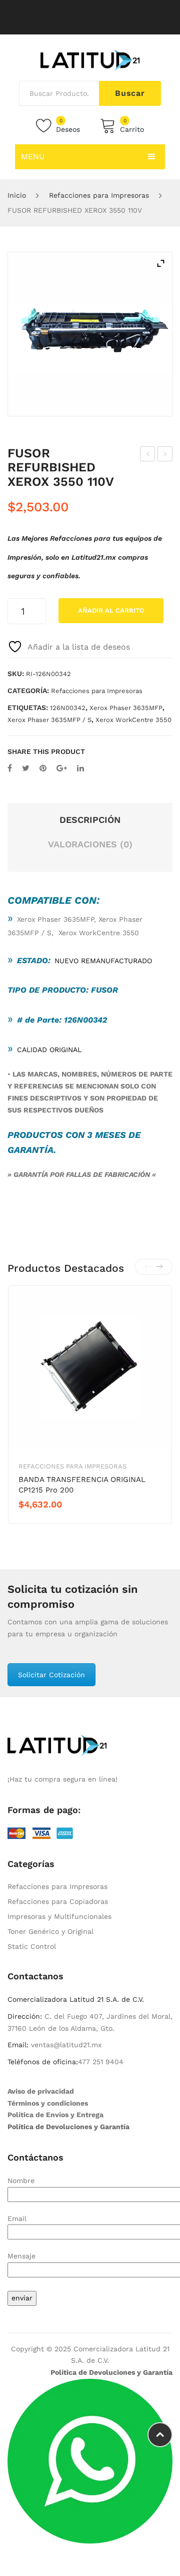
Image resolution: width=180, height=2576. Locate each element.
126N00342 (68, 708)
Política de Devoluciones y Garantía (68, 2127)
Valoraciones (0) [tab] (90, 844)
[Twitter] (26, 768)
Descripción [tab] (90, 820)
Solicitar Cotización (51, 1675)
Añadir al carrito (111, 610)
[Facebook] (10, 768)
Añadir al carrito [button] (54, 1521)
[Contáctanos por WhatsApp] (90, 2461)
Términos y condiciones (48, 2103)
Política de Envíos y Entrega (55, 2115)
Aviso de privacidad (41, 2091)
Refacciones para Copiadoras (58, 1901)
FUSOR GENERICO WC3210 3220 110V (148, 455)
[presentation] (148, 1267)
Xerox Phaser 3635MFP (126, 708)
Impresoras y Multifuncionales (59, 1916)
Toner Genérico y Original (50, 1931)
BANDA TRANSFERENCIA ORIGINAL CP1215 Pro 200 (82, 1485)
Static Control (32, 1946)
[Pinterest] (43, 768)
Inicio (17, 195)
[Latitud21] (90, 59)
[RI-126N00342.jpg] (90, 334)
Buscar (130, 93)
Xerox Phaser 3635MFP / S (49, 720)
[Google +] (62, 768)
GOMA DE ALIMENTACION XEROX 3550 (165, 455)
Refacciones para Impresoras (99, 195)
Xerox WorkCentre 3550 (133, 720)
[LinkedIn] (80, 768)
